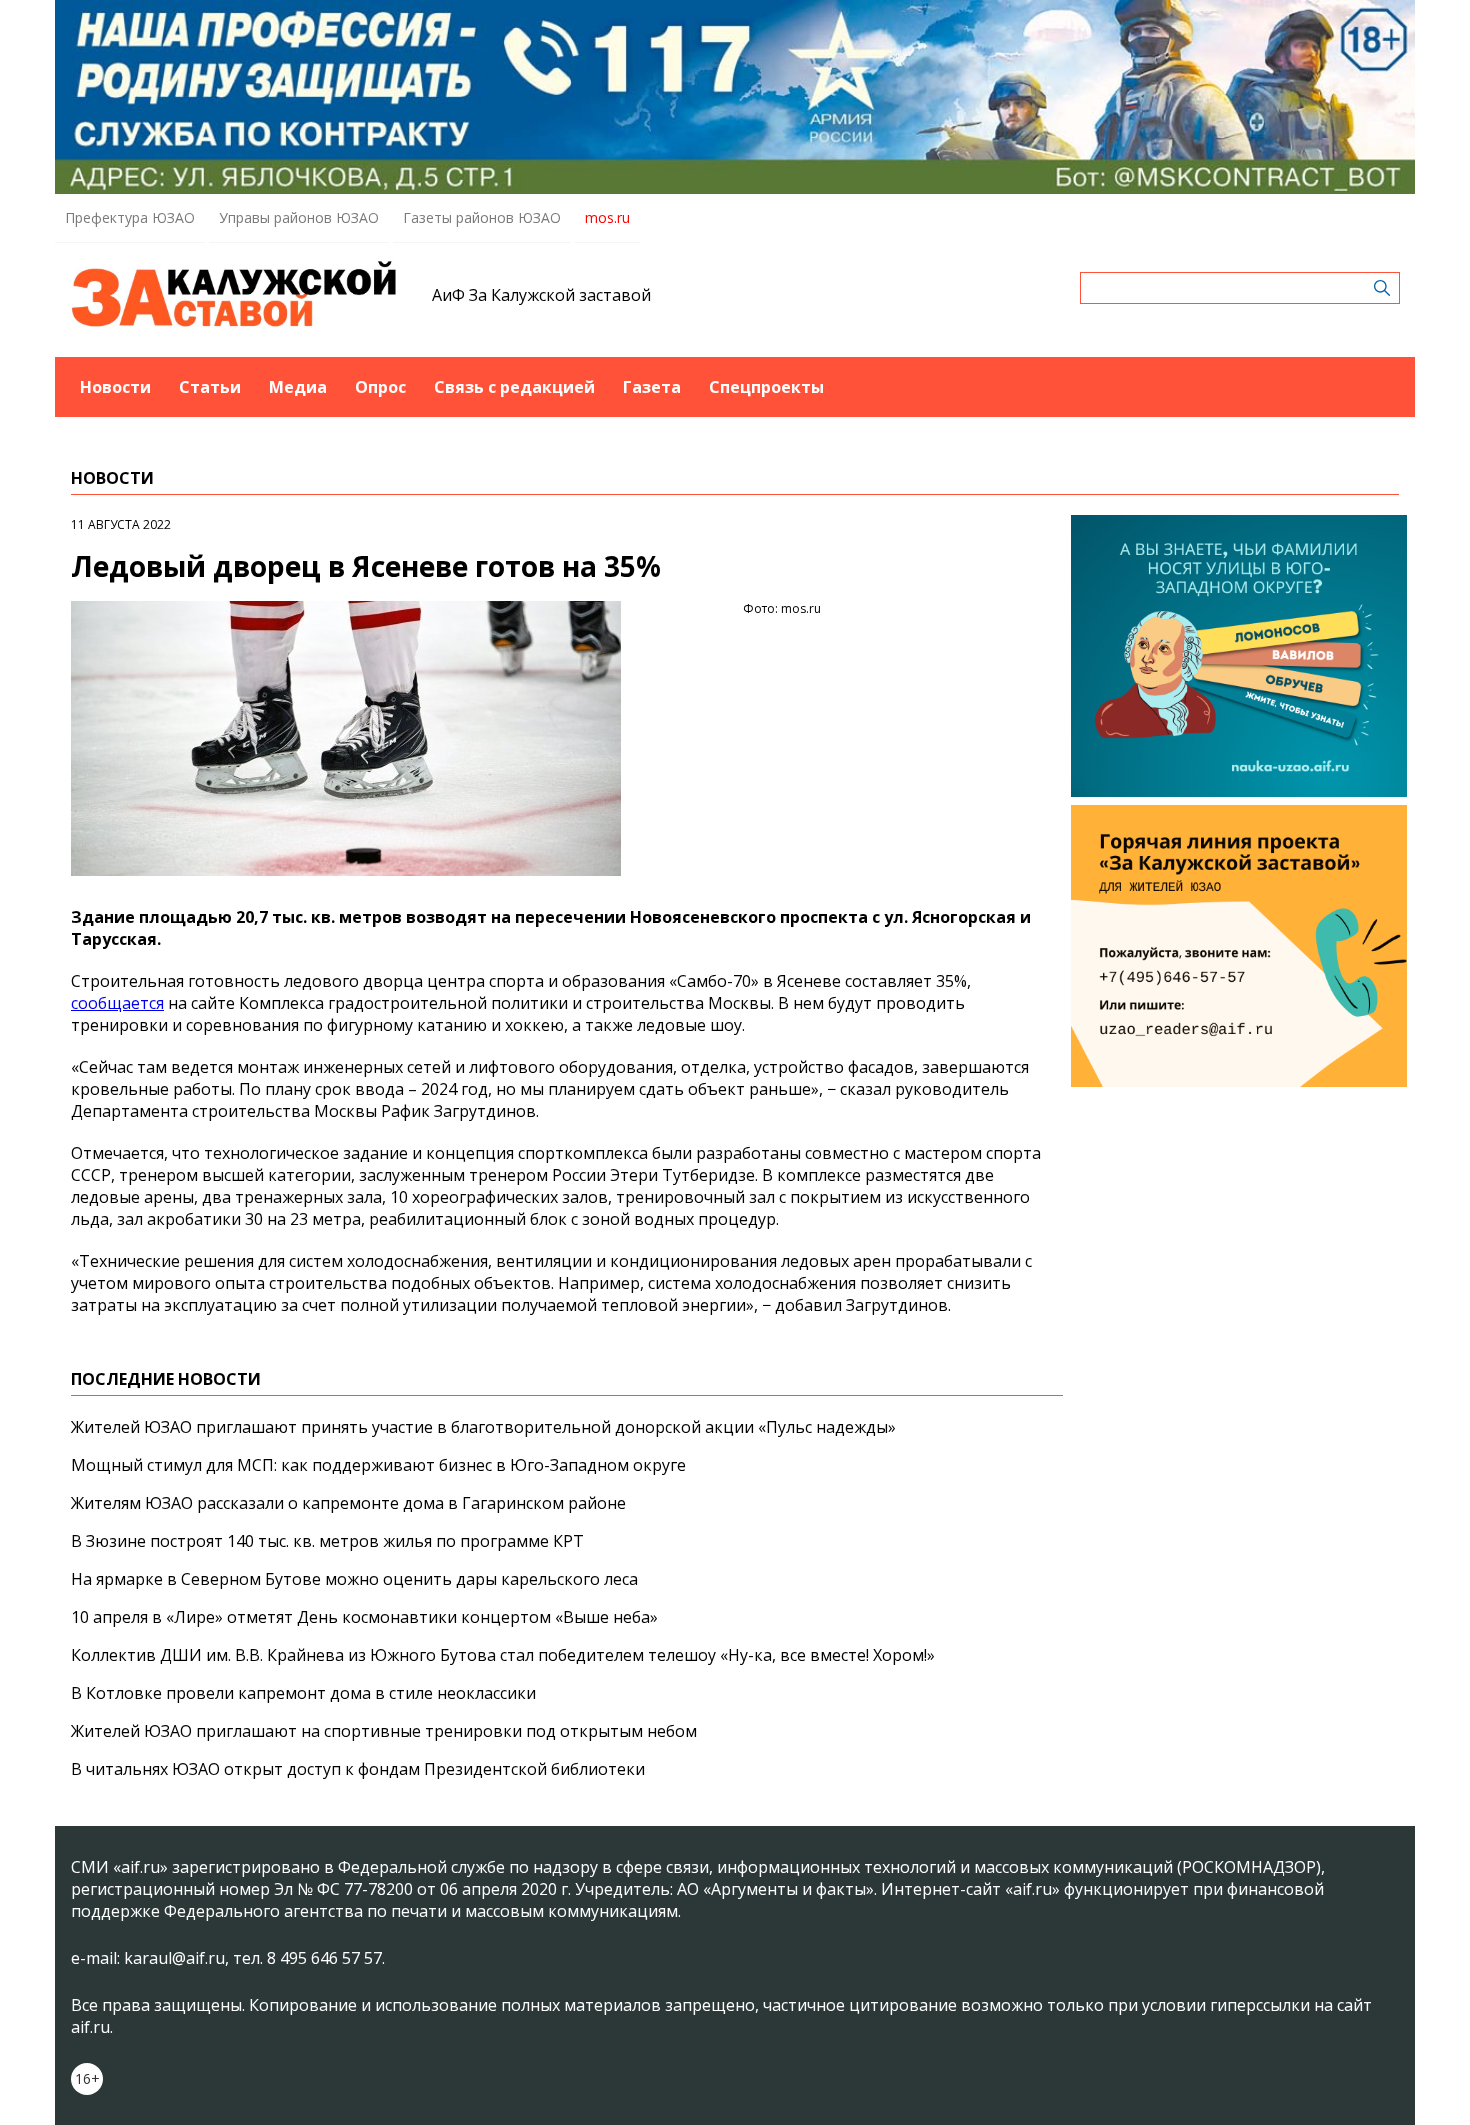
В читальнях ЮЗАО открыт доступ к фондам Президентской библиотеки (358, 1769)
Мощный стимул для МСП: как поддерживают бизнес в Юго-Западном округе (378, 1465)
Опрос (380, 387)
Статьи (210, 387)
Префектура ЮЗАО (130, 217)
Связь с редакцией (514, 387)
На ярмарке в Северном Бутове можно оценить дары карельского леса (354, 1579)
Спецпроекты (766, 387)
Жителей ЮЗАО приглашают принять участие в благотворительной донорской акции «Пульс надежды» (483, 1427)
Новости (115, 387)
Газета (652, 387)
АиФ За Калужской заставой (541, 295)
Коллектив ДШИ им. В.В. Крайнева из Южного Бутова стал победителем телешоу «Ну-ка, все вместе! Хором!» (503, 1655)
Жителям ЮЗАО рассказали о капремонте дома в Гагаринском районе (348, 1503)
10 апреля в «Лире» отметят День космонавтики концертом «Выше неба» (364, 1617)
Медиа (298, 387)
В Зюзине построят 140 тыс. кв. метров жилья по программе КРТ (327, 1541)
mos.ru (607, 217)
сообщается (117, 1003)
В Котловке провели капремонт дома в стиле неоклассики (303, 1693)
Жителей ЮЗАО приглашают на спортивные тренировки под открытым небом (384, 1731)
